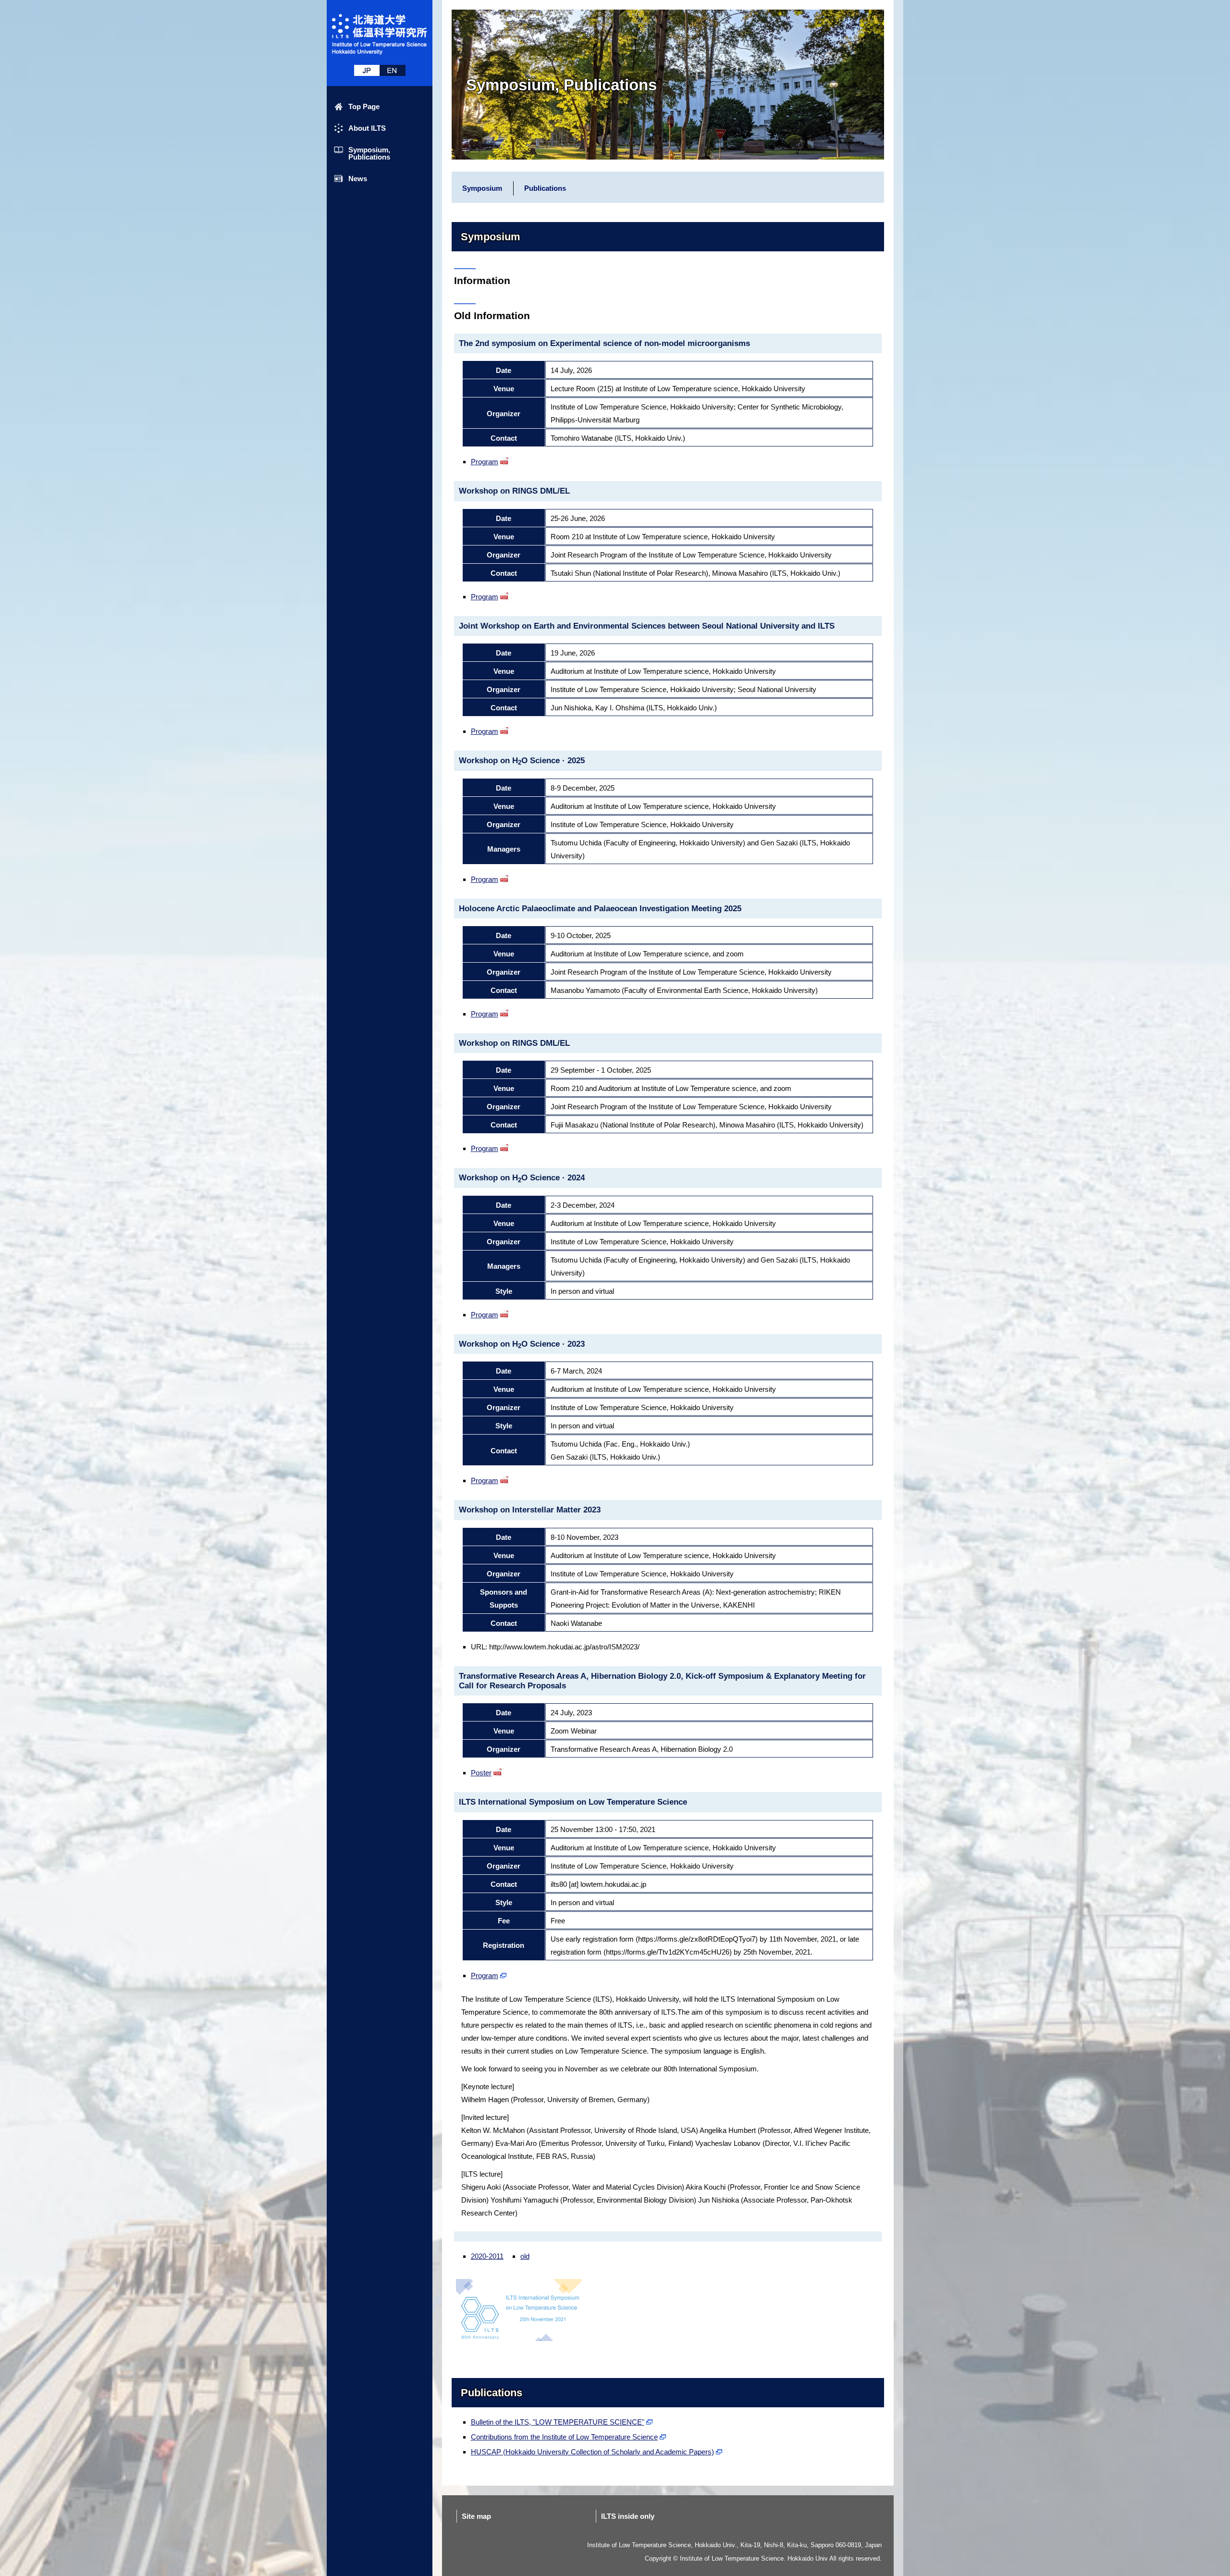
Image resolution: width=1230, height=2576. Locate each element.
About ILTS (367, 128)
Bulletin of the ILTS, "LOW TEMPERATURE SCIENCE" (558, 2422)
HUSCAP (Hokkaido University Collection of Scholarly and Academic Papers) (592, 2452)
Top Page (364, 106)
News (358, 179)
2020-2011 (487, 2256)
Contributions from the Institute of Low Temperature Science (564, 2437)
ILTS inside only (628, 2516)
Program (485, 462)
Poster (481, 1773)
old (525, 2256)
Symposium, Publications (369, 153)
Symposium (482, 188)
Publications (545, 188)
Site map (476, 2516)
